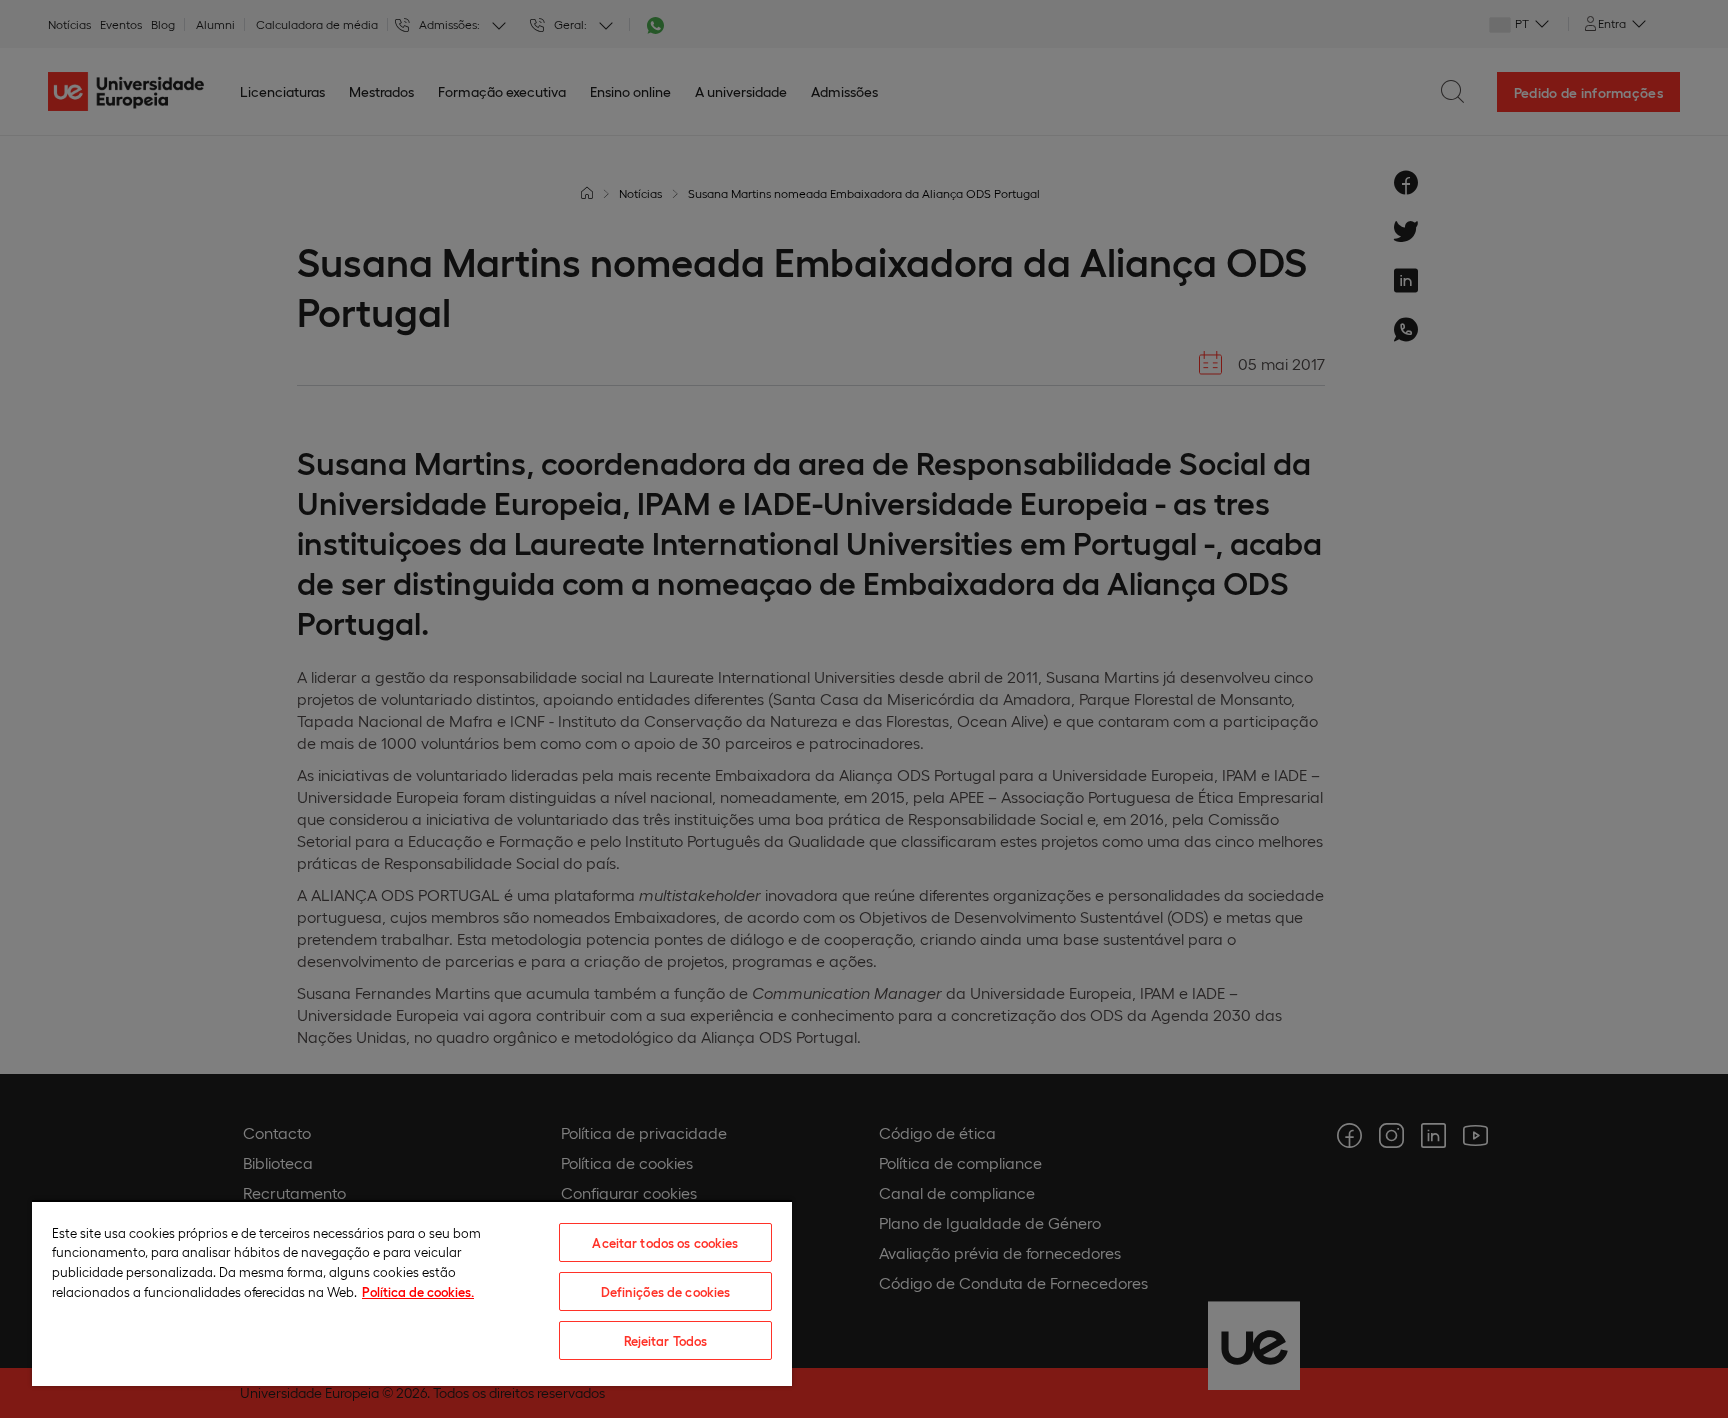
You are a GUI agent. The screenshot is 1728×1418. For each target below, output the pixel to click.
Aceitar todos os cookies (665, 1242)
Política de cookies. (418, 1291)
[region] (412, 1293)
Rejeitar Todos (666, 1340)
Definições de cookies (666, 1291)
